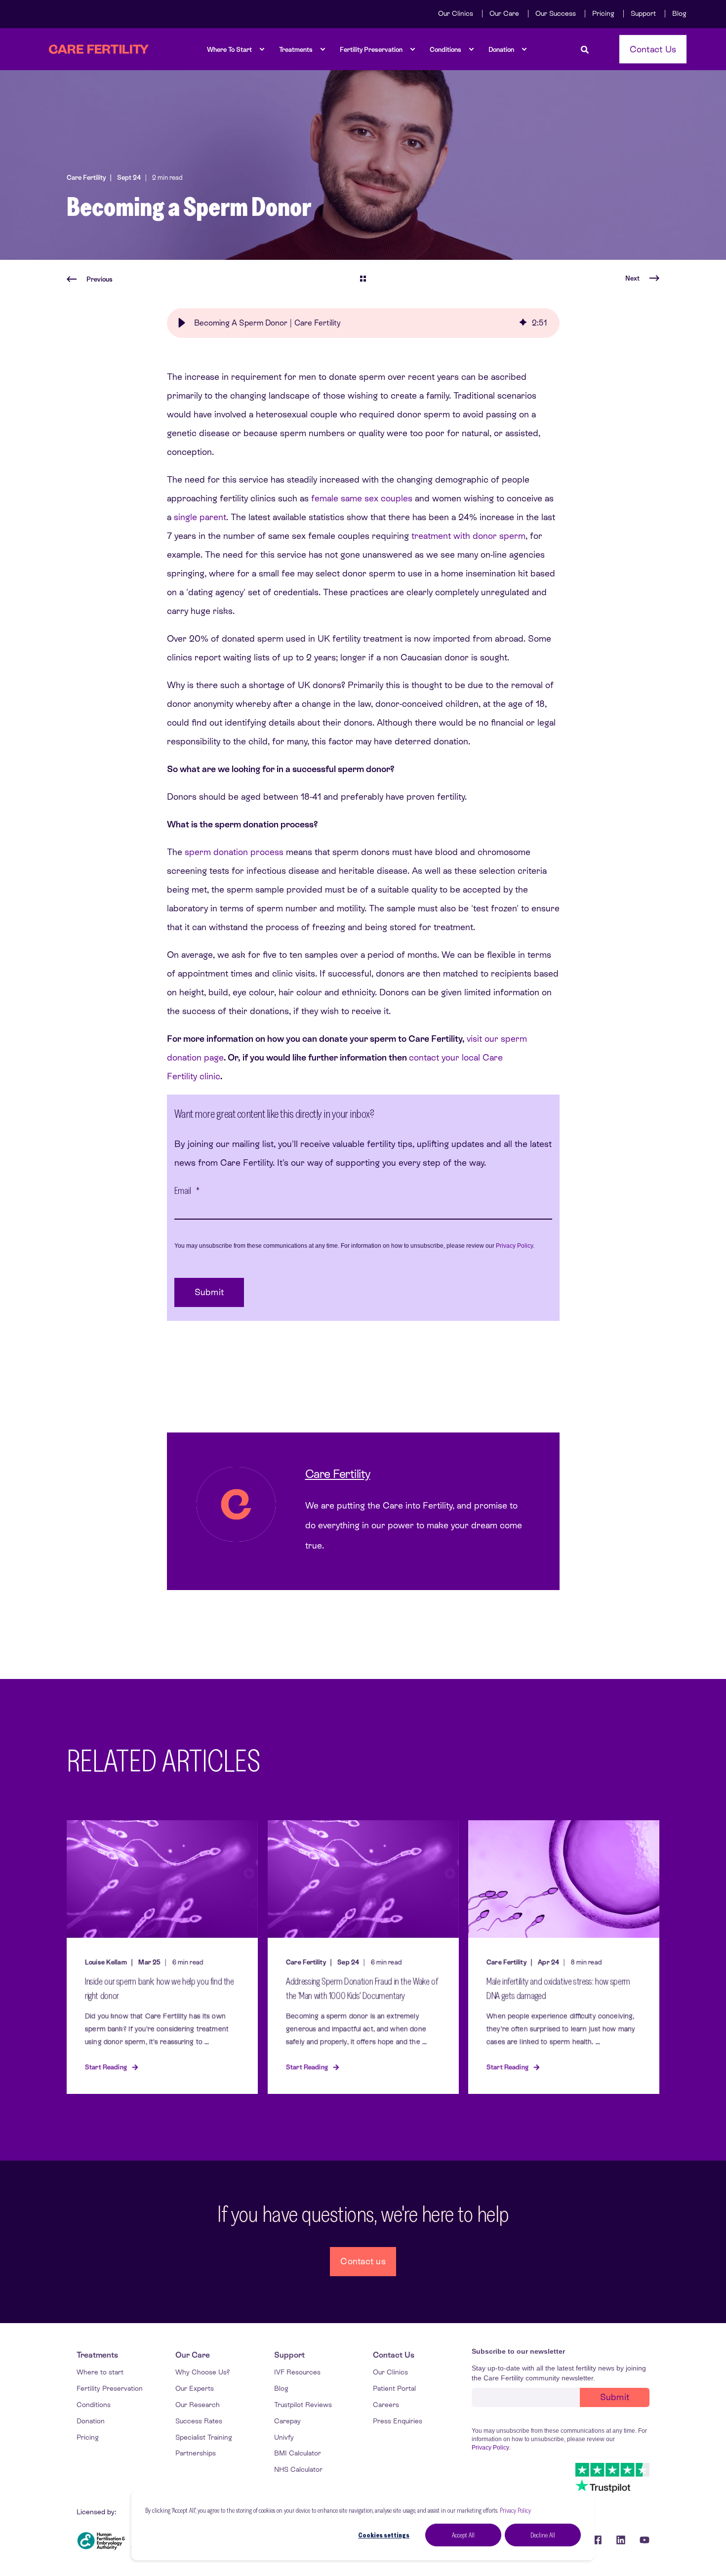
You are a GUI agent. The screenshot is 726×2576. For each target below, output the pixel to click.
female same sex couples (362, 498)
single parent (200, 517)
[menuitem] (456, 13)
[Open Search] (585, 49)
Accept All (463, 2535)
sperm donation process (234, 852)
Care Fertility (86, 178)
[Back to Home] (99, 49)
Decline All (543, 2535)
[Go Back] (363, 280)
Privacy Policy (515, 2510)
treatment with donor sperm (468, 536)
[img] (523, 323)
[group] (363, 323)
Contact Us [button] (653, 49)
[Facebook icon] (597, 2540)
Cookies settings (384, 2535)
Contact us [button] (363, 2261)
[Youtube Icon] (641, 2540)
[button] (182, 323)
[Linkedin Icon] (621, 2540)
